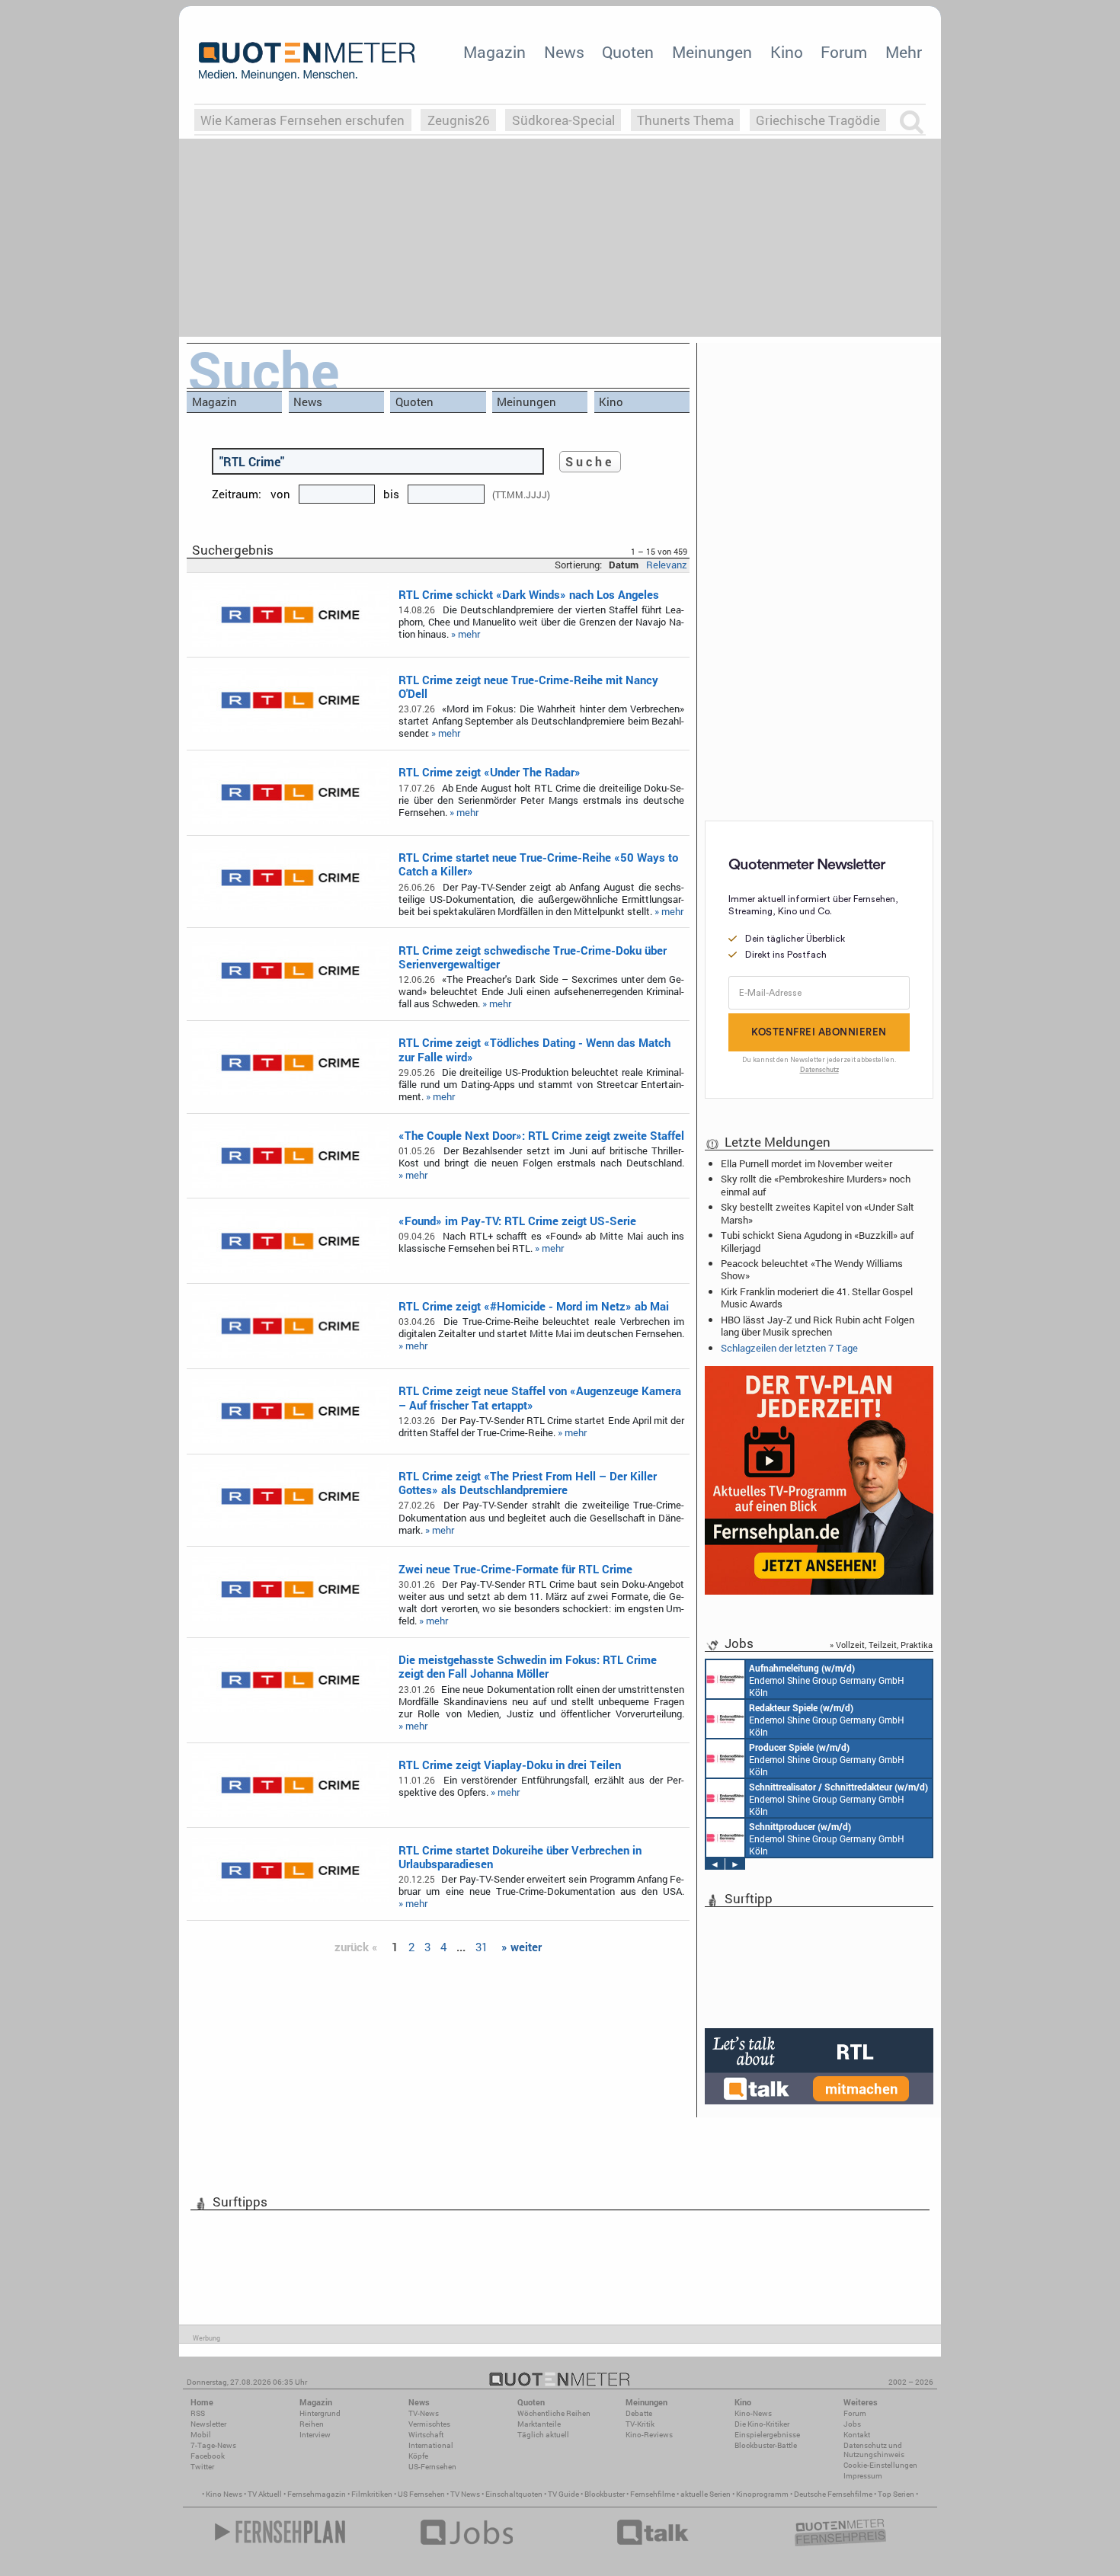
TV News (465, 2494)
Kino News (224, 2494)
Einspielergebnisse (767, 2435)
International (431, 2445)
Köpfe (418, 2456)
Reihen (312, 2424)
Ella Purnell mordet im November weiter (806, 1163)
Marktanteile (539, 2424)
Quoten (628, 52)
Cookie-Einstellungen (880, 2465)
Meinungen (712, 52)
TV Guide (563, 2494)
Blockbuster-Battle (766, 2445)
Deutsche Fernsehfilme (833, 2494)
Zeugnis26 (459, 120)
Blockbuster (605, 2494)
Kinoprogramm (762, 2494)
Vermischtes (429, 2424)
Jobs (852, 2424)
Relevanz (667, 565)
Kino (787, 52)
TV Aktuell (265, 2494)
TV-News (424, 2413)
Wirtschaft (426, 2435)
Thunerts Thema (685, 120)
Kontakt (857, 2435)
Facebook (208, 2456)
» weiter (522, 1947)
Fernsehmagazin (317, 2494)
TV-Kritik (640, 2424)
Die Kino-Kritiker (762, 2424)
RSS (198, 2413)
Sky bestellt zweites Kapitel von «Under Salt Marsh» (818, 1213)
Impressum (863, 2476)
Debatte (639, 2413)
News (564, 52)
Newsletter (208, 2424)
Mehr (904, 52)
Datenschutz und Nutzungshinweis (874, 2450)
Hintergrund (320, 2413)
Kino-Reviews (649, 2435)
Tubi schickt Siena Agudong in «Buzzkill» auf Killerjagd (817, 1241)
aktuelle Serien (706, 2494)
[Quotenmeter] (307, 61)
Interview (315, 2435)
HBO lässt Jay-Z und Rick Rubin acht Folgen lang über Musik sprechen (818, 1326)
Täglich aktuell (543, 2435)
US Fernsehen (421, 2494)
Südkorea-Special (563, 120)
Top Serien (896, 2494)
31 (482, 1947)
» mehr (466, 634)
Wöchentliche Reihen (554, 2413)
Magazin (494, 52)
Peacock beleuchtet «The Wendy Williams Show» (812, 1269)
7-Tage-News (213, 2445)
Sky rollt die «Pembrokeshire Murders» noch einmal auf (816, 1185)
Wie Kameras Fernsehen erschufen (302, 120)
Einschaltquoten (514, 2494)
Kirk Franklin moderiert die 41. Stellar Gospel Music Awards (817, 1298)
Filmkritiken (372, 2494)
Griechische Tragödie (818, 120)
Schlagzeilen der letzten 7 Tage (789, 1348)
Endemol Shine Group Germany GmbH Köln (827, 1680)
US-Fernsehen (432, 2467)
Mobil (201, 2435)
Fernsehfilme (653, 2494)
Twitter (202, 2467)
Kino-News (753, 2413)
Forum (844, 52)
